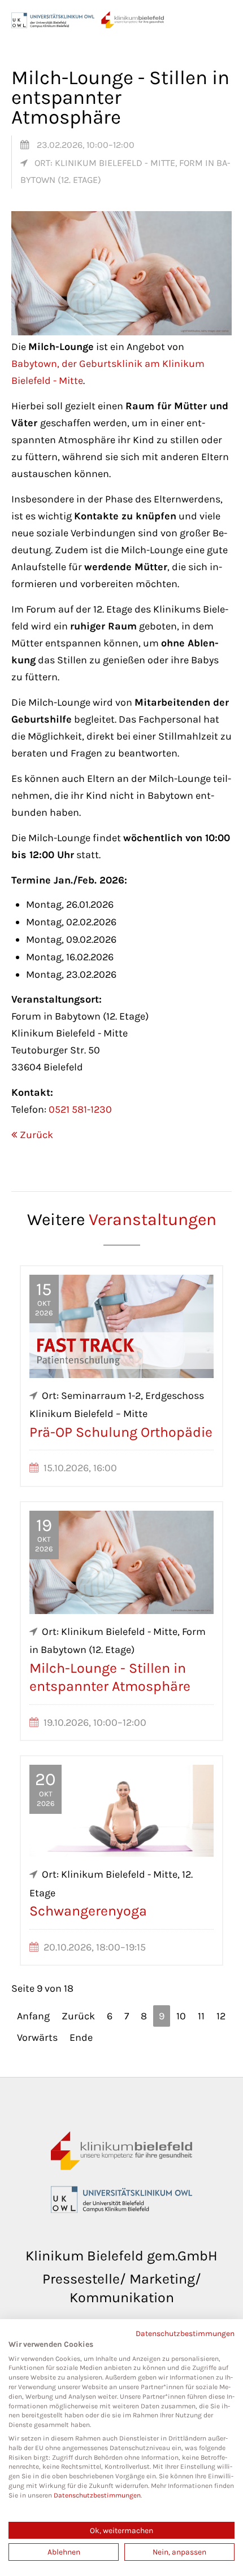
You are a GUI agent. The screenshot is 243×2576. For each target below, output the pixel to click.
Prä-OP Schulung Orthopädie (121, 1432)
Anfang (33, 2016)
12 (221, 2016)
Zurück (36, 1135)
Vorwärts (37, 2037)
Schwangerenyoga (88, 1911)
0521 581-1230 (80, 1109)
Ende (81, 2037)
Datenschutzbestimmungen (185, 2333)
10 (181, 2016)
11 (201, 2016)
